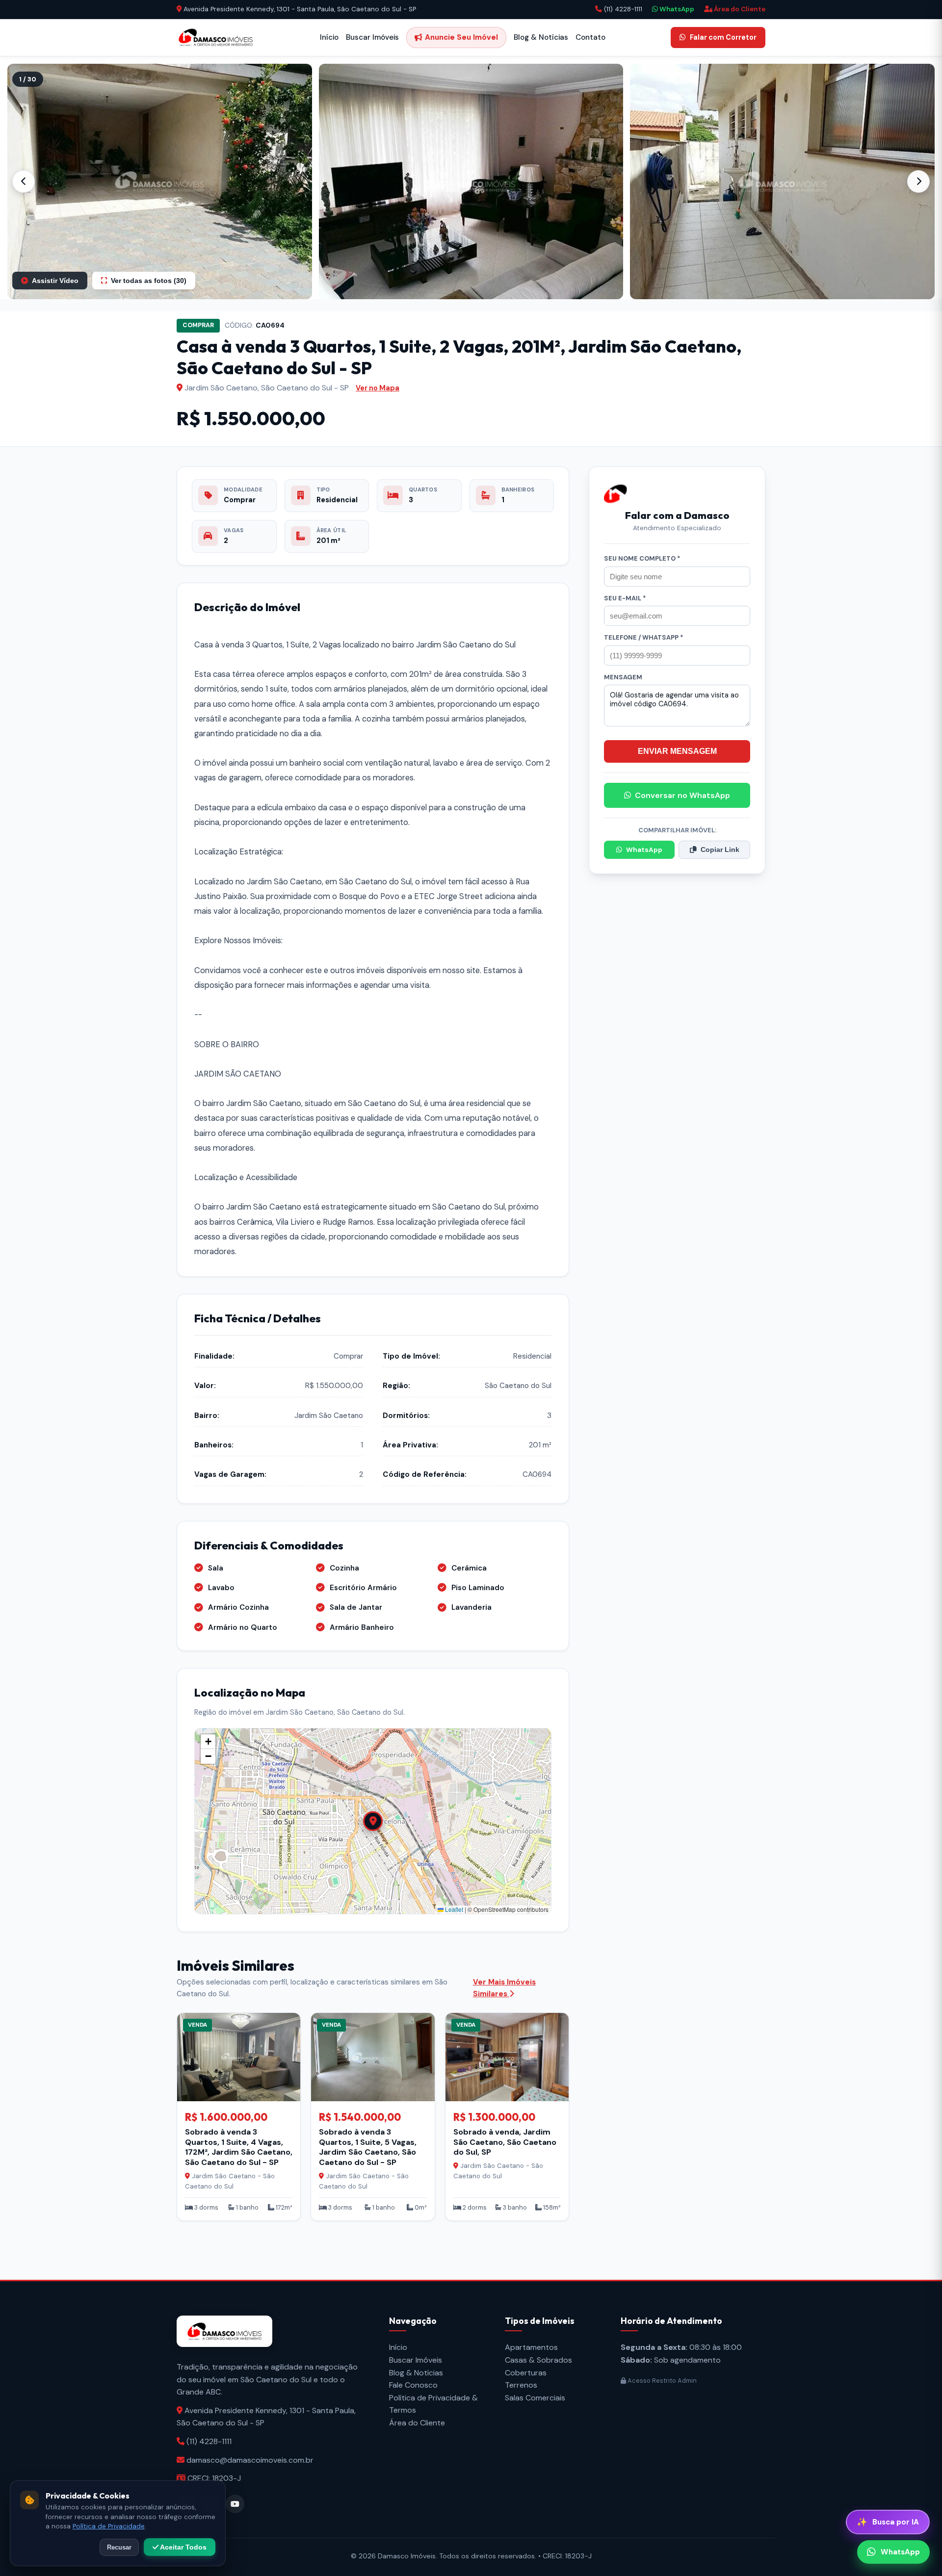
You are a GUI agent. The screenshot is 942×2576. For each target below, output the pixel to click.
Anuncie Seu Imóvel (461, 37)
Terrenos (521, 2385)
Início (329, 37)
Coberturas (526, 2373)
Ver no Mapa (378, 388)
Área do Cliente (739, 9)
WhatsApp (676, 9)
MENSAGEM (623, 677)
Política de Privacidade (109, 2526)
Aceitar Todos (183, 2547)
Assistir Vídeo (55, 281)
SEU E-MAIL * (625, 598)
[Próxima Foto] (918, 181)
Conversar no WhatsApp (682, 795)
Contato (590, 37)
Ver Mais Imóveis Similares (504, 1988)
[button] (160, 181)
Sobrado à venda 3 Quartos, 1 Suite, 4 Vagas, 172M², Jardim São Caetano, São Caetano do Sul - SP (239, 2147)
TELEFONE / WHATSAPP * (644, 637)
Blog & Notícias (541, 37)
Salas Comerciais (535, 2398)
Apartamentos (531, 2347)
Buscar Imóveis (372, 37)
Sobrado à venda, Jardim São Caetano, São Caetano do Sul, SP (505, 2142)
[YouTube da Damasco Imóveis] (235, 2504)
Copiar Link (720, 850)
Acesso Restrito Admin (661, 2381)
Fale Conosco (413, 2385)
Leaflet (453, 1909)
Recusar (119, 2547)
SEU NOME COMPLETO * (642, 558)
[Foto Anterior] (24, 181)
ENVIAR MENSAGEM (677, 751)
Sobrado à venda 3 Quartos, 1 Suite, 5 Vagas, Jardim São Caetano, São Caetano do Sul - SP (368, 2147)
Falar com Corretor (723, 37)
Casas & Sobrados (538, 2360)
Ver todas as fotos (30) (149, 281)
